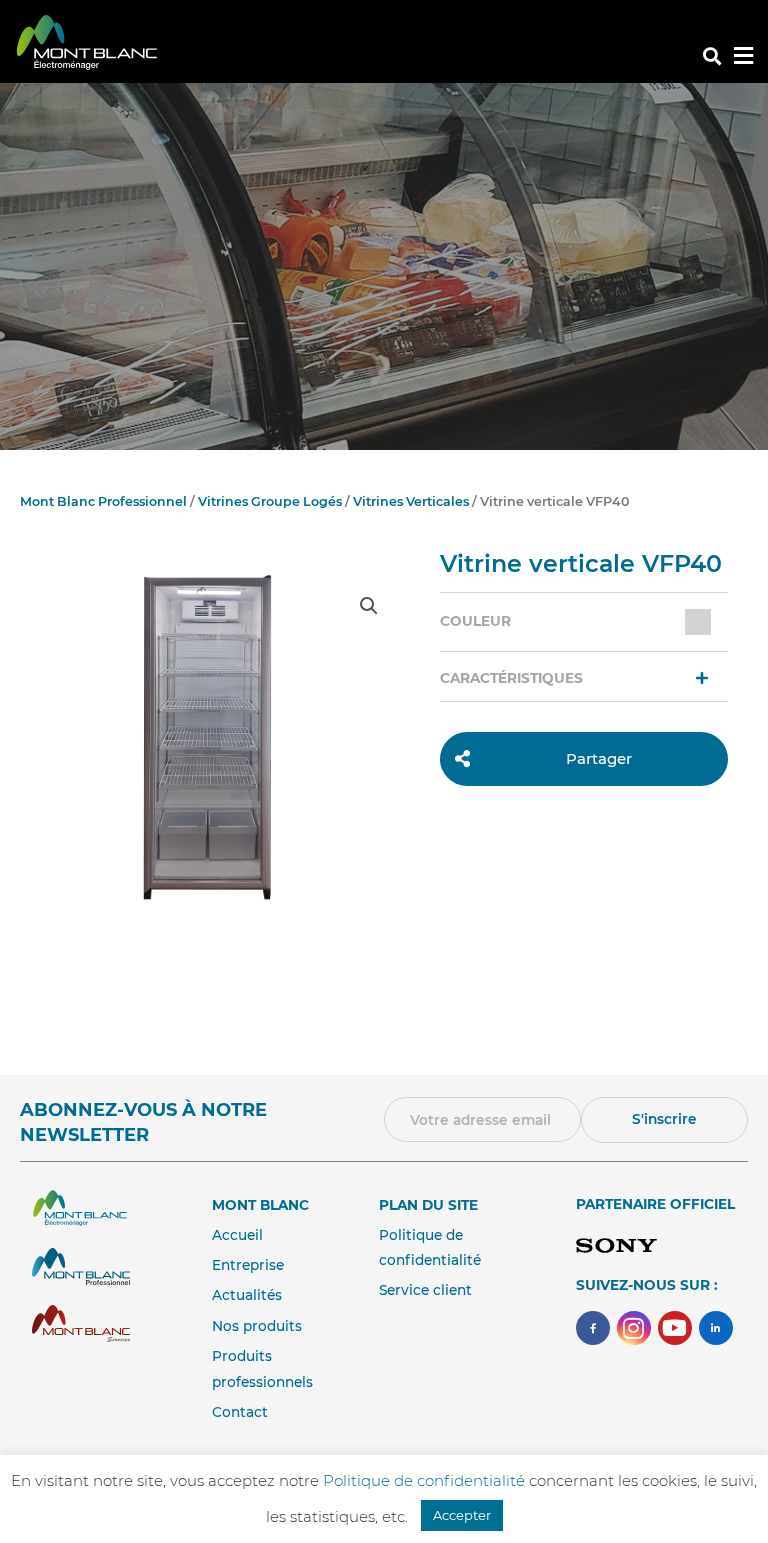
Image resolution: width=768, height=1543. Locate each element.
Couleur (475, 621)
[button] (711, 56)
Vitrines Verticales (411, 501)
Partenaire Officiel (655, 1204)
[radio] (698, 622)
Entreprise (248, 1265)
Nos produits (257, 1326)
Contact (240, 1412)
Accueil (237, 1235)
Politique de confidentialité (426, 1480)
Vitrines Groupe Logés (270, 501)
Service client (425, 1290)
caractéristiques (511, 678)
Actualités (247, 1295)
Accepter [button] (462, 1515)
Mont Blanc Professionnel (103, 501)
